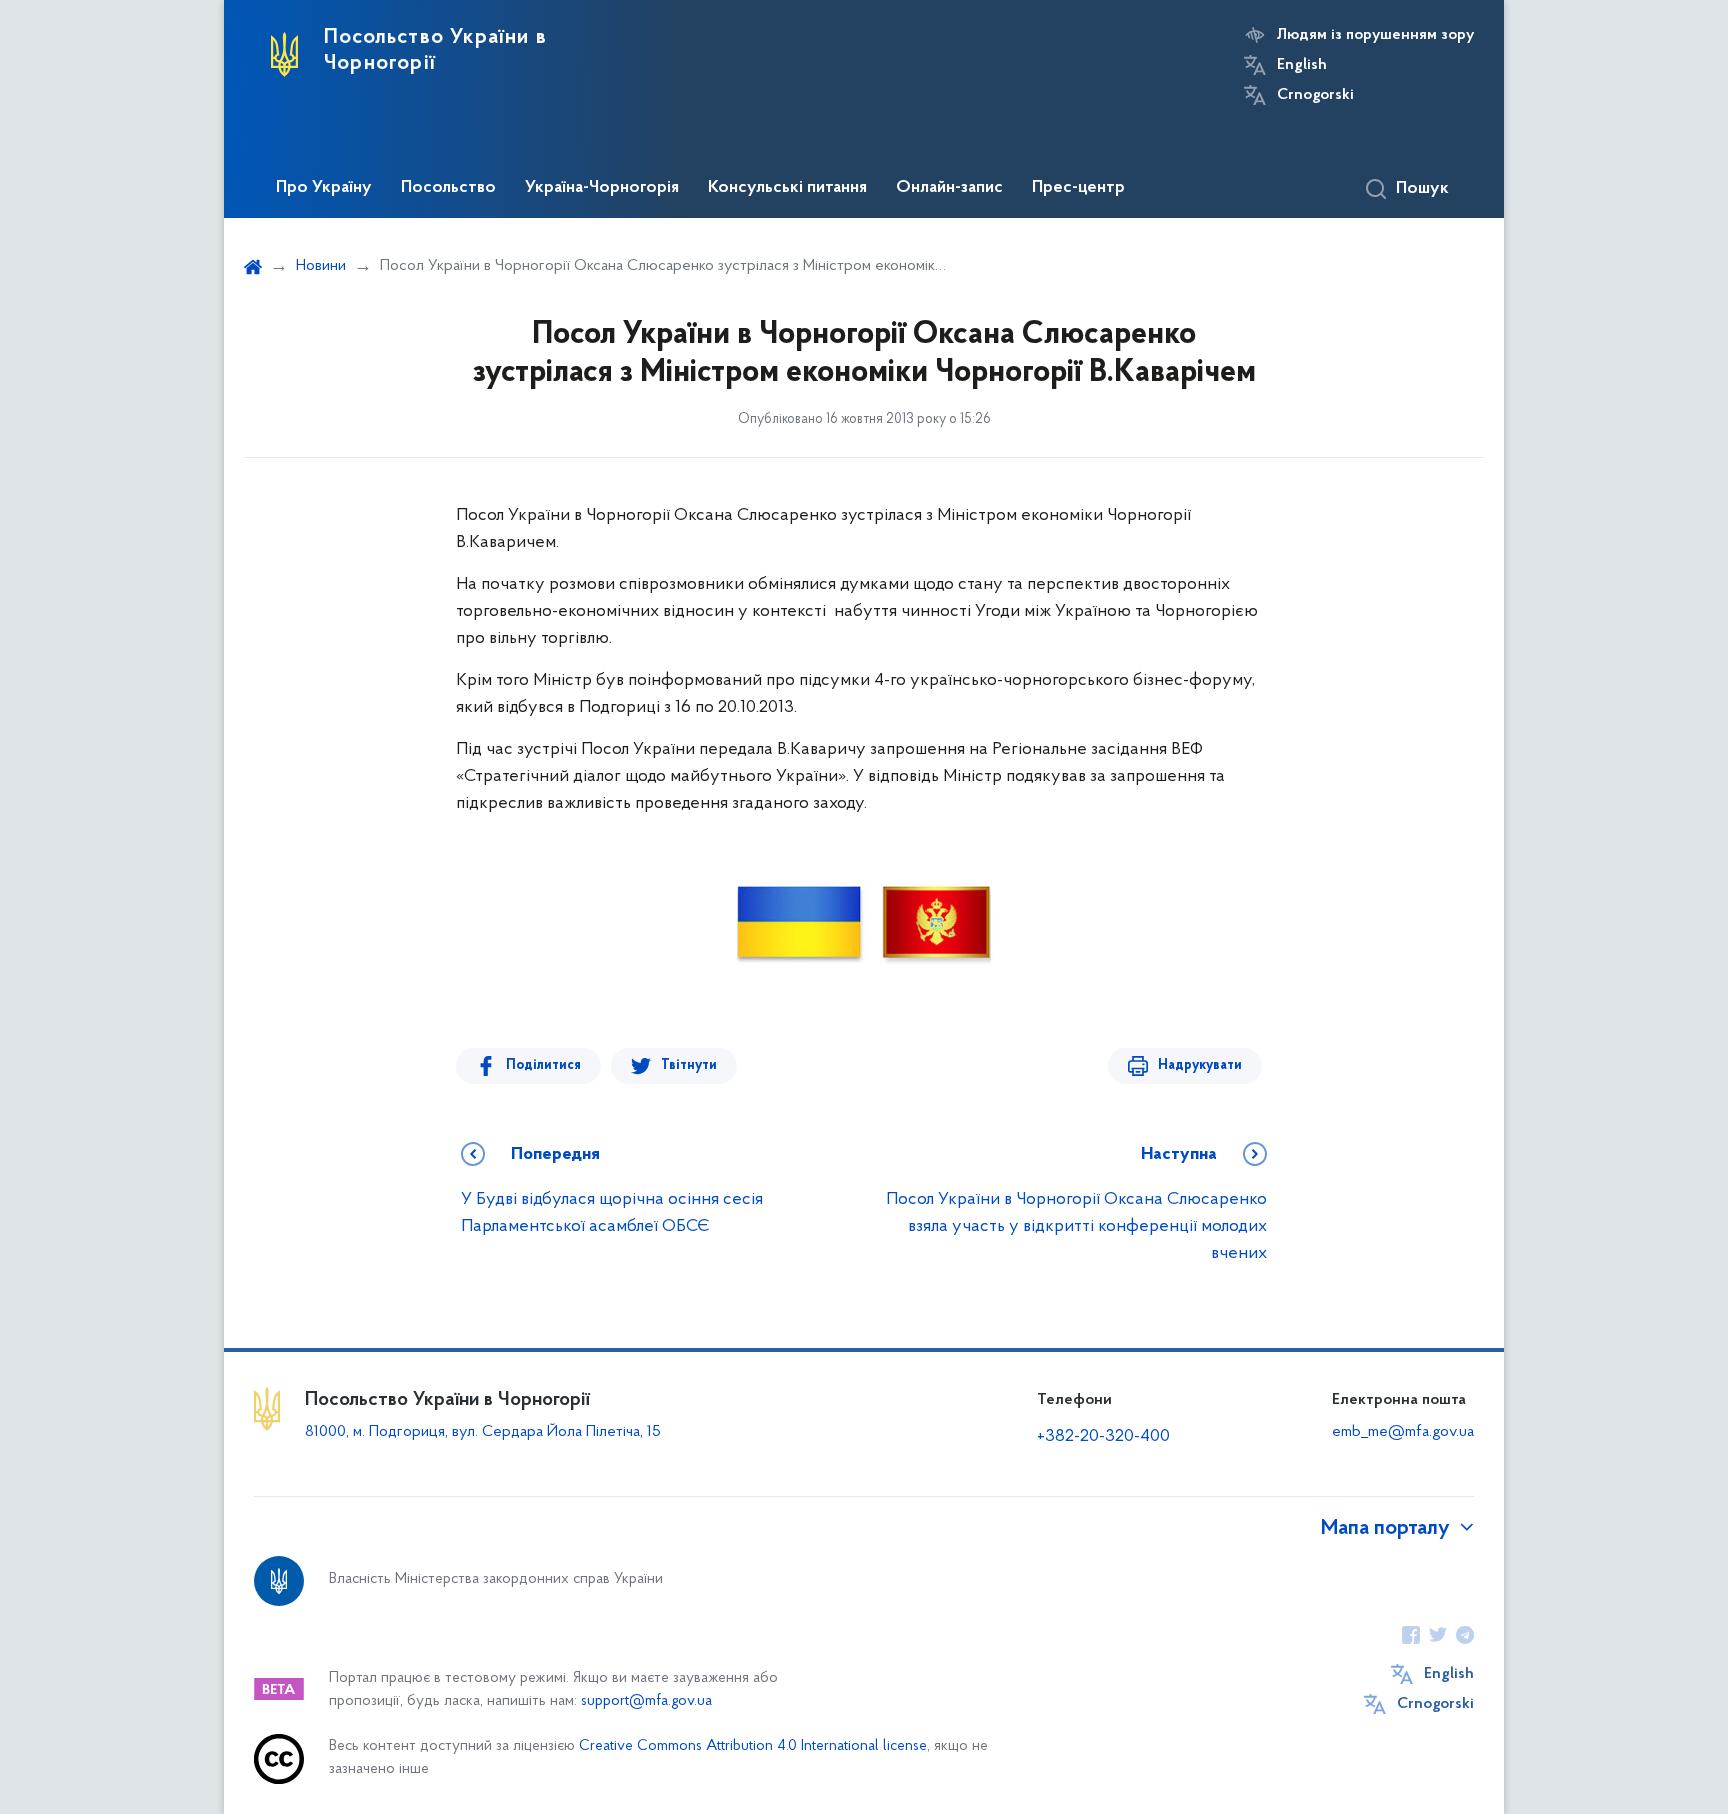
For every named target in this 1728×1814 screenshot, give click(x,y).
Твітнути (689, 1065)
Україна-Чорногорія (602, 188)
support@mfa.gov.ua (646, 1701)
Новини (321, 266)
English (1302, 65)
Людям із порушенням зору (1375, 35)
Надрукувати (1200, 1065)
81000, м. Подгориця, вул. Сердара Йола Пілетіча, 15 (483, 1432)
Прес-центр (1078, 188)
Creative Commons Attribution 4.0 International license (753, 1746)
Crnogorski (1315, 95)
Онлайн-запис (949, 188)
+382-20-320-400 (1103, 1437)
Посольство (448, 188)
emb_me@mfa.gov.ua (1403, 1432)
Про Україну (324, 188)
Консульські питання (787, 188)
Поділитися (543, 1065)
